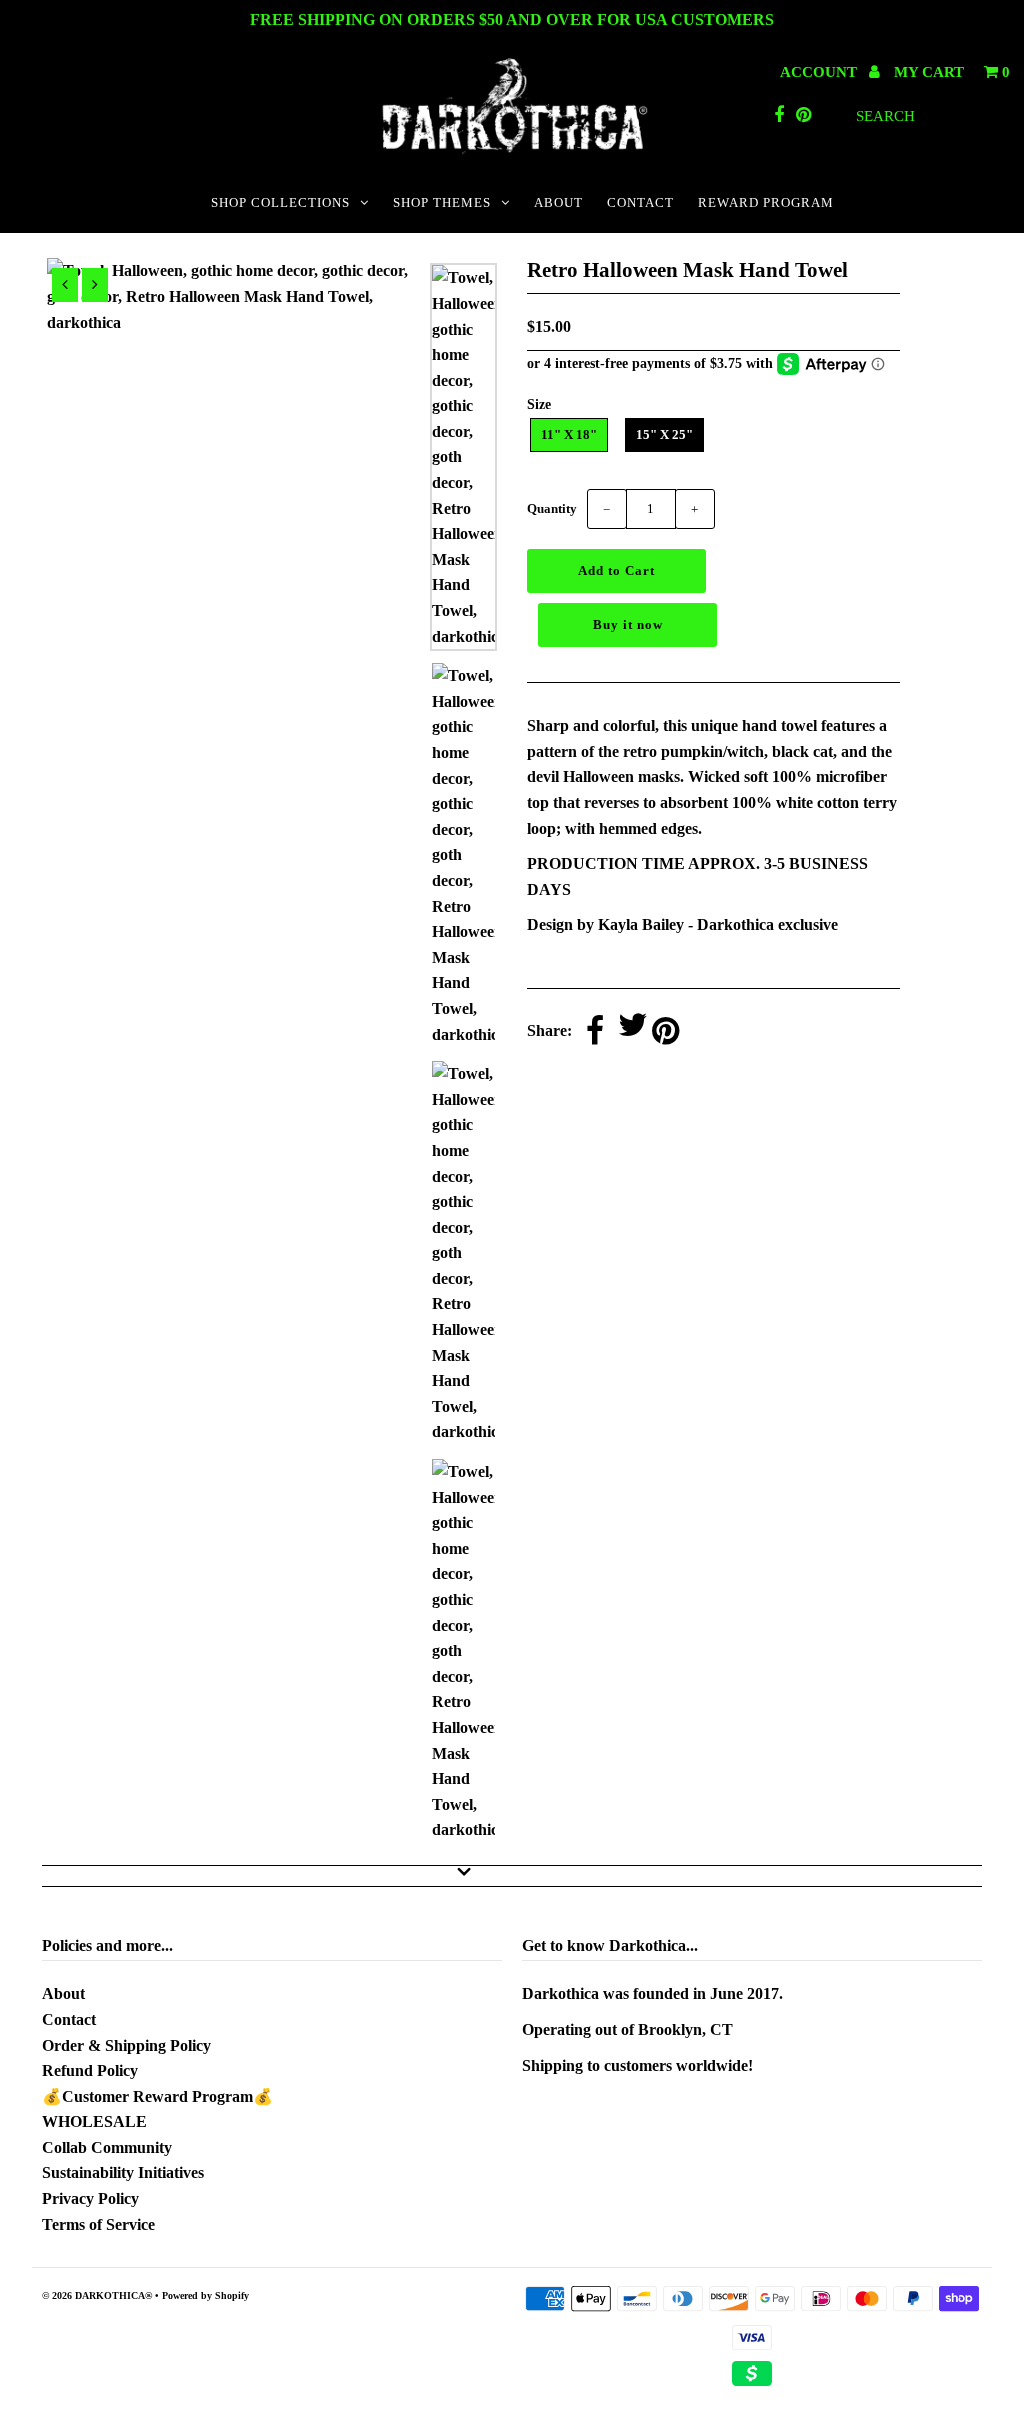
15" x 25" (664, 434)
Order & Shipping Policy (126, 2045)
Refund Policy (90, 2070)
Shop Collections (280, 202)
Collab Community (107, 2147)
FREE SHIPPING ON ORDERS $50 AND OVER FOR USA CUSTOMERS (512, 19)
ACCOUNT (820, 72)
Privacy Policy (90, 2198)
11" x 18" (569, 434)
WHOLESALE (94, 2121)
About (63, 1993)
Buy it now (628, 624)
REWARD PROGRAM (766, 202)
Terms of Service (98, 2224)
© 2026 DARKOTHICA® (97, 2295)
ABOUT (558, 202)
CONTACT (640, 202)
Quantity (552, 508)
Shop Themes (442, 202)
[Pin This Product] (665, 1032)
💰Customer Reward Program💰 (157, 2096)
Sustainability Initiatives (123, 2172)
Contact (69, 2019)
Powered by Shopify (205, 2295)
